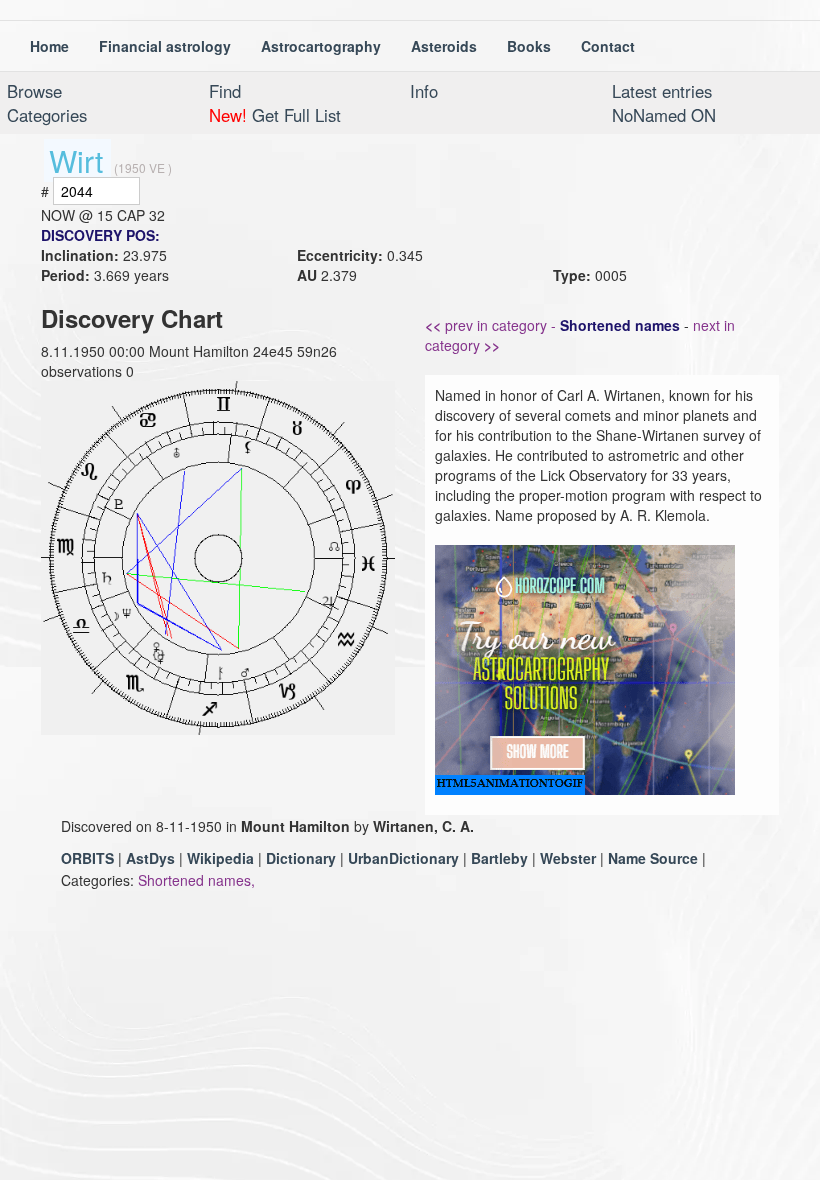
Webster (568, 858)
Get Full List (275, 115)
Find (225, 91)
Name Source (653, 858)
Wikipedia (220, 858)
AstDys (150, 858)
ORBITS (87, 858)
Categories (47, 115)
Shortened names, (196, 880)
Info (424, 91)
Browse (34, 91)
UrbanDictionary (403, 858)
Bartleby (499, 858)
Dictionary (301, 858)
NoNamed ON (664, 115)
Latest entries (662, 91)
